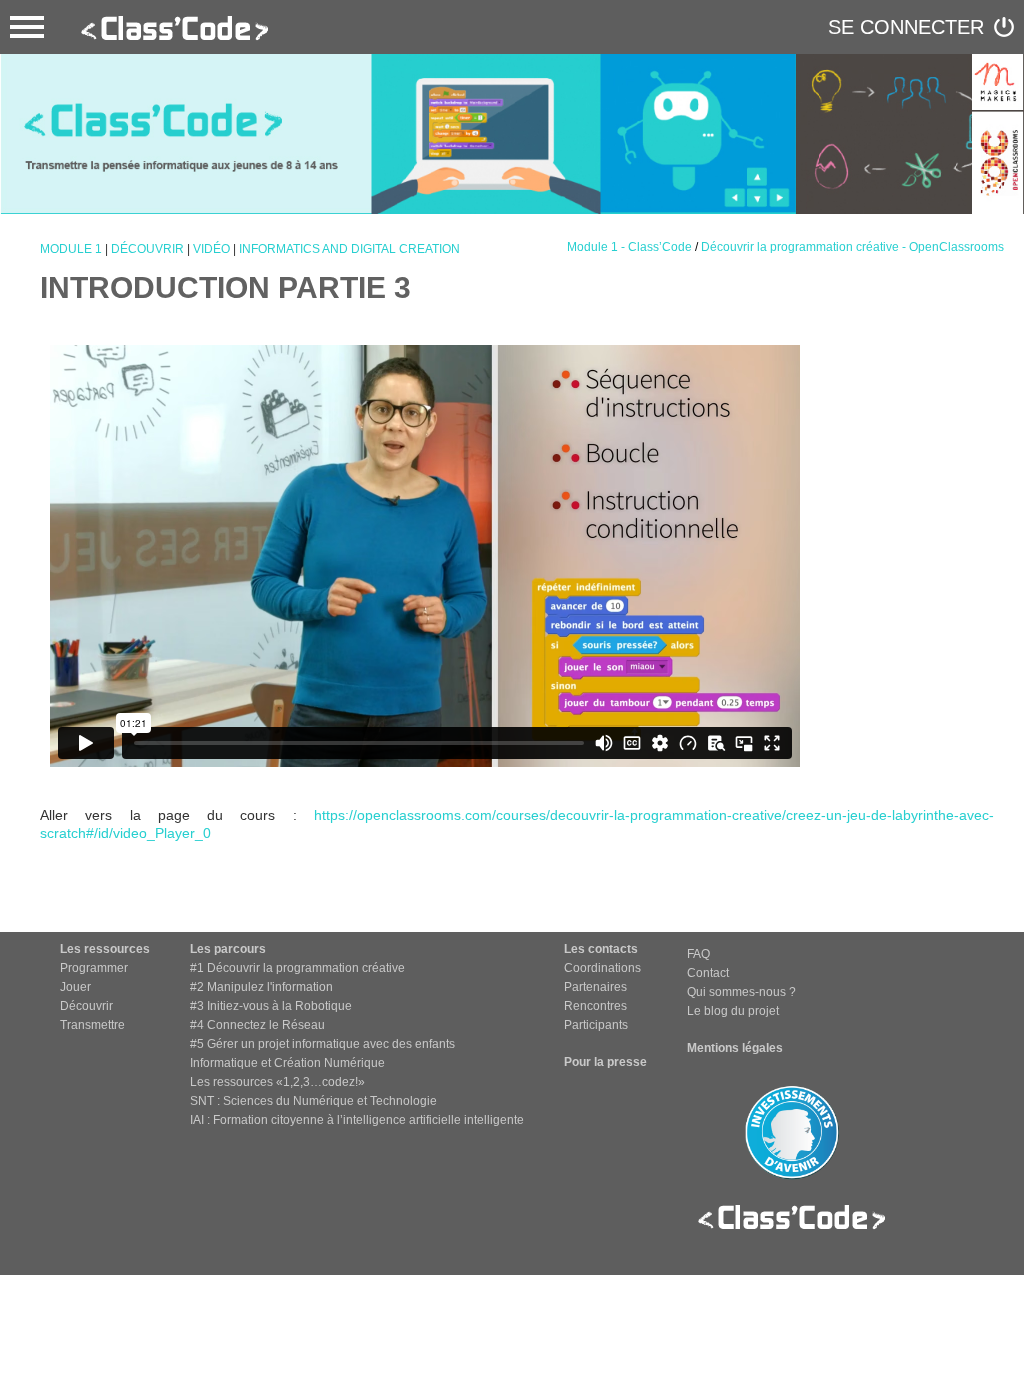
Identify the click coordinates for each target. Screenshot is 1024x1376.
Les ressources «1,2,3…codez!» (277, 1082)
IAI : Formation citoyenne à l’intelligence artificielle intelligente (357, 1120)
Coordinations (602, 968)
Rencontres (595, 1006)
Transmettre (92, 1025)
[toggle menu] (27, 27)
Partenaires (595, 987)
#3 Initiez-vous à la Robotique (271, 1006)
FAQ (698, 954)
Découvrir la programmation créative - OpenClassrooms (852, 247)
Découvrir (147, 249)
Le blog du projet (733, 1011)
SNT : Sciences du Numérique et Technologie (313, 1101)
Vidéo (211, 249)
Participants (596, 1025)
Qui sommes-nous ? (741, 992)
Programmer (94, 968)
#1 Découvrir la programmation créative (297, 968)
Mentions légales (735, 1048)
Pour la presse (605, 1062)
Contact (708, 973)
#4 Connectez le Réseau (257, 1025)
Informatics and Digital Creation (349, 249)
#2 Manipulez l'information (261, 987)
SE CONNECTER (906, 27)
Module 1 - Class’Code (629, 247)
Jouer (75, 987)
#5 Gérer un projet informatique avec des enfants (322, 1044)
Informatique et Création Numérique (287, 1063)
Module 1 (71, 249)
